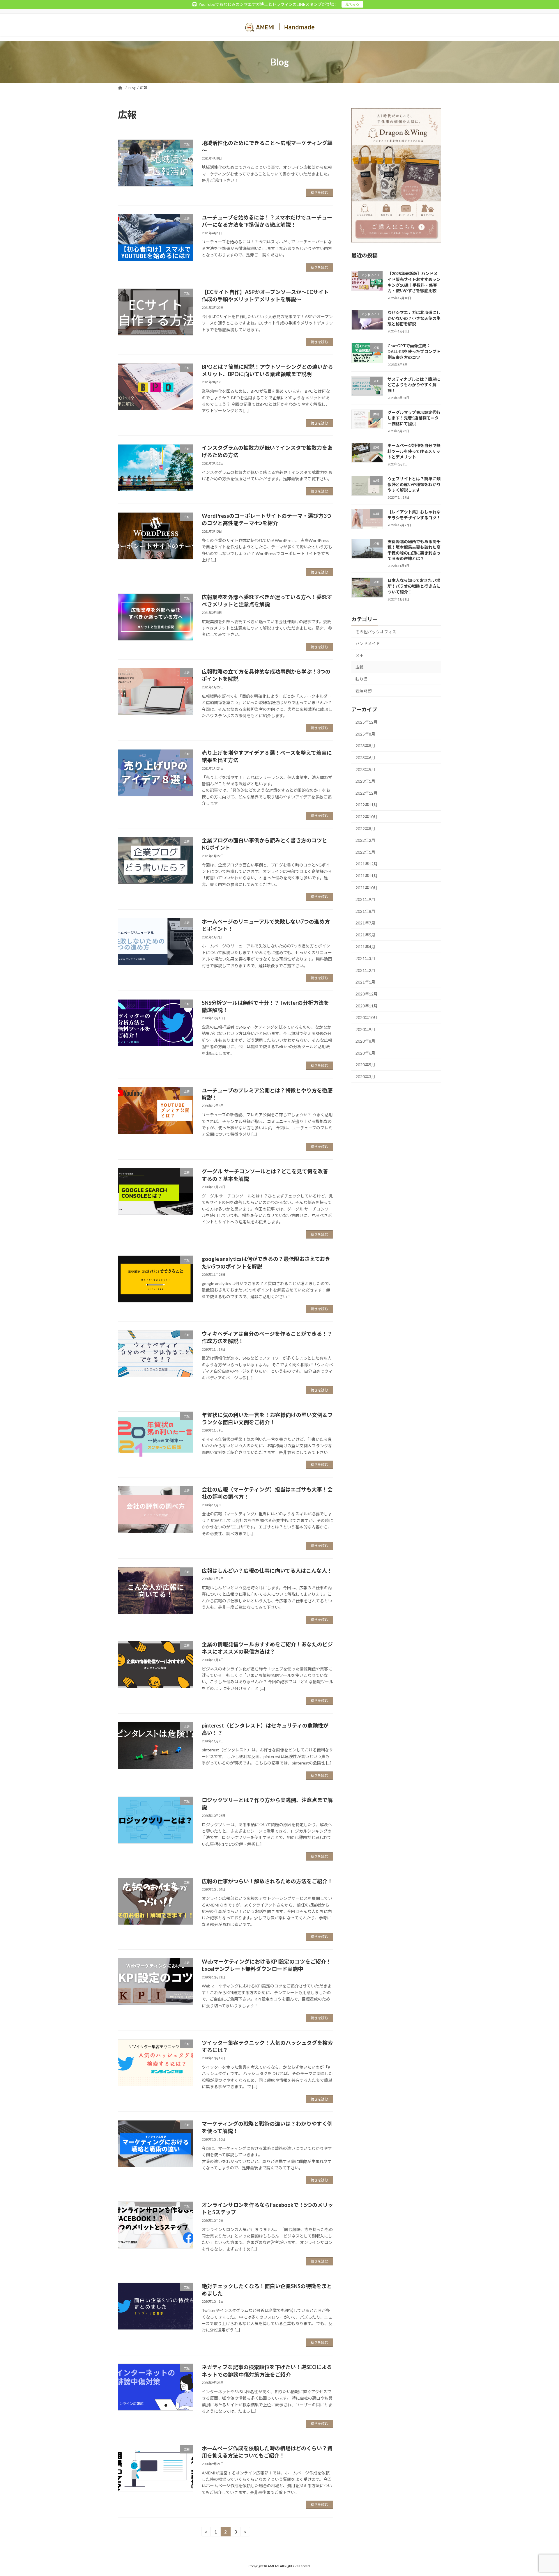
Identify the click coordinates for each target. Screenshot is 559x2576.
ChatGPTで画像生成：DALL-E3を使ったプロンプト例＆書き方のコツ (414, 351)
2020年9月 (365, 1029)
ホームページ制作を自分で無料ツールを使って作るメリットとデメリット (414, 451)
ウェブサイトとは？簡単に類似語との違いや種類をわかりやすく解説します (414, 484)
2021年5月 (365, 935)
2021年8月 (365, 911)
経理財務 (364, 691)
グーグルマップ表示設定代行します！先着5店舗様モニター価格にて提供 (414, 418)
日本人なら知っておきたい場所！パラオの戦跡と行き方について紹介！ (414, 586)
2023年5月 (365, 769)
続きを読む (319, 193)
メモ (360, 655)
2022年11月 (367, 805)
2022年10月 (367, 817)
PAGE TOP (541, 2493)
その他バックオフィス (376, 631)
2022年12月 (367, 793)
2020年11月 (367, 1006)
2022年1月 (365, 852)
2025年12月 (367, 722)
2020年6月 (365, 1053)
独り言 (362, 679)
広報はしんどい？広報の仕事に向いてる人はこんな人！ (267, 1571)
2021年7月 (365, 923)
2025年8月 (365, 734)
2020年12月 (367, 994)
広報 (360, 667)
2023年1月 (365, 781)
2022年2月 (365, 840)
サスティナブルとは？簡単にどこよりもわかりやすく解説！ (414, 385)
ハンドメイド (368, 643)
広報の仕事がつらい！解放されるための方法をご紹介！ (267, 1881)
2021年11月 (367, 876)
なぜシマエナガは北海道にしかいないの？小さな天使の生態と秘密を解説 (414, 318)
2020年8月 (365, 1041)
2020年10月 (367, 1017)
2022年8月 (365, 829)
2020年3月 (365, 1077)
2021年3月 (365, 958)
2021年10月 (367, 888)
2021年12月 (367, 864)
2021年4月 (365, 947)
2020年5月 (365, 1065)
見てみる (352, 4)
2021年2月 (365, 970)
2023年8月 (365, 746)
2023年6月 (365, 758)
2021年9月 (365, 899)
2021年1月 (365, 982)
